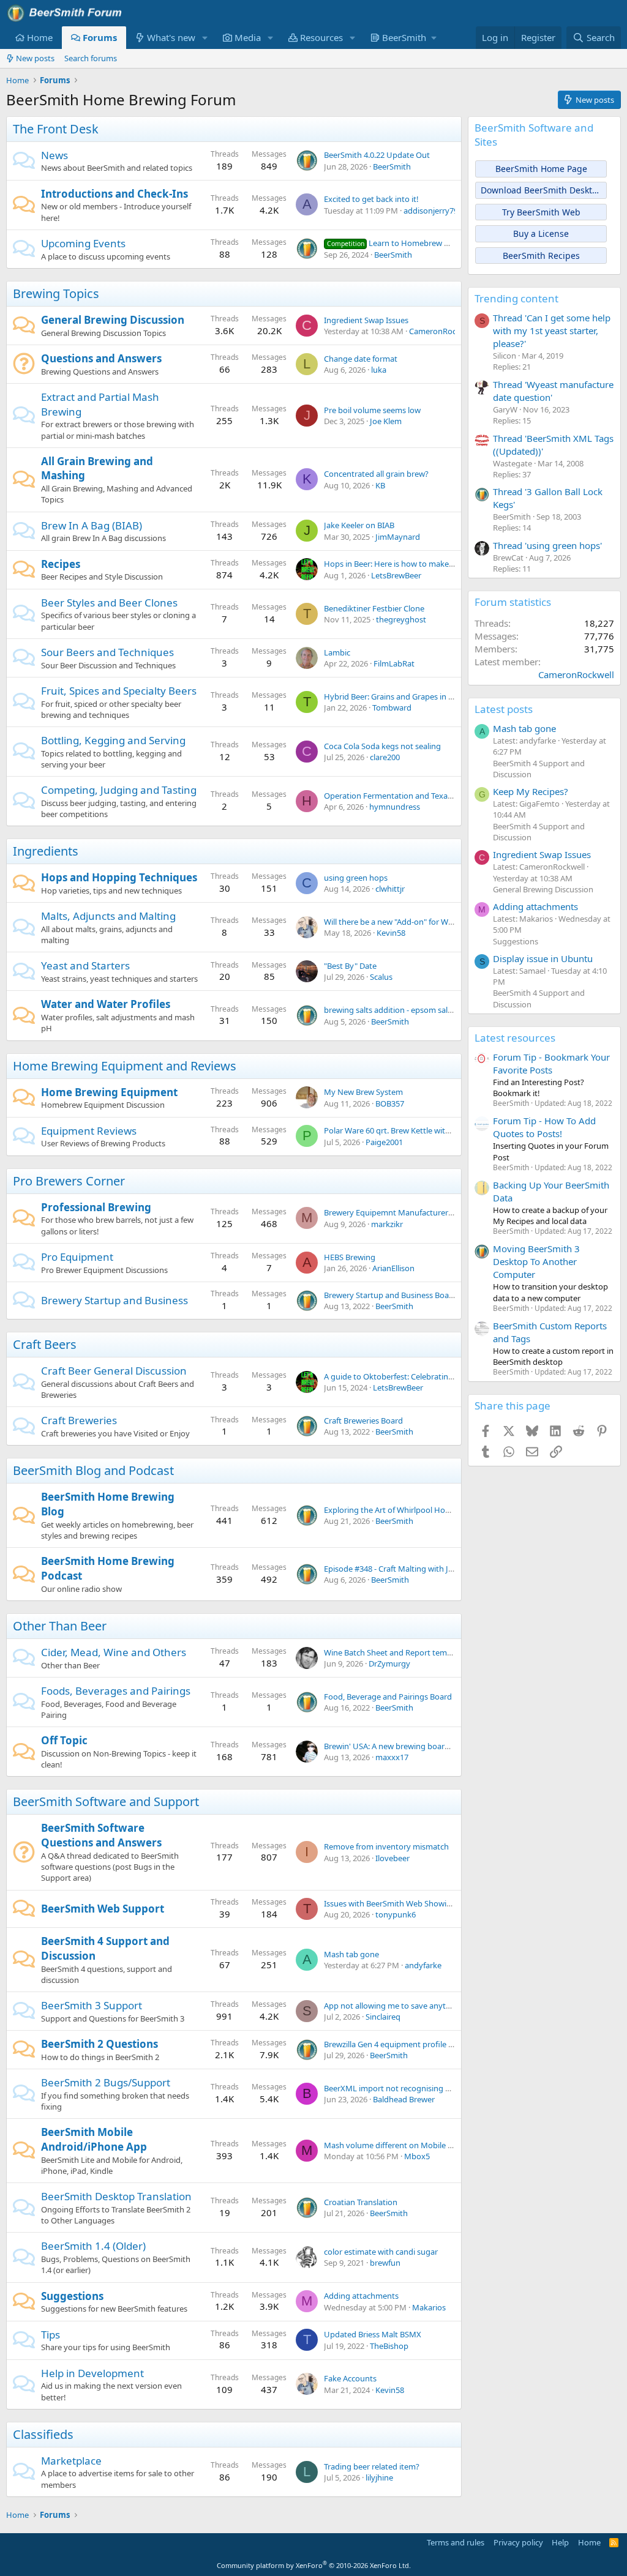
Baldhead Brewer (404, 2099)
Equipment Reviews (89, 1131)
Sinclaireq (383, 2017)
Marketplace (71, 2461)
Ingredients (46, 851)
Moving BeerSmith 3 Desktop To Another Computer (536, 1261)
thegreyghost (401, 619)
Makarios (429, 2307)
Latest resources (515, 1038)
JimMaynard (398, 537)
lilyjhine (379, 2477)
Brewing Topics (56, 293)
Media (248, 37)
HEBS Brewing (350, 1257)
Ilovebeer (392, 1858)
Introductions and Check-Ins (115, 194)
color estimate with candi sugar (381, 2252)
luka (379, 370)
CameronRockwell (442, 331)
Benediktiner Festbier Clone (374, 608)
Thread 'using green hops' (547, 545)
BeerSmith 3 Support (92, 2005)
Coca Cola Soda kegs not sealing (382, 746)
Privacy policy (518, 2542)
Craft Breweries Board (363, 1421)
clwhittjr (390, 889)
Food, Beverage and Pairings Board (388, 1697)
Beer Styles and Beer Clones (109, 603)
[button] (205, 38)
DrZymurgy (389, 1663)
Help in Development (92, 2373)
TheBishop (389, 2346)
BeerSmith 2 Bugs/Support (106, 2082)
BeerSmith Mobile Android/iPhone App (94, 2139)
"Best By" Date (350, 966)
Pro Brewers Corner (69, 1181)
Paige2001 (384, 1142)
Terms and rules (456, 2542)
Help (560, 2542)
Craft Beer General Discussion (114, 1371)
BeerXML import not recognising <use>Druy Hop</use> (425, 2088)
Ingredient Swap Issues (366, 320)
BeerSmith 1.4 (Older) (93, 2246)
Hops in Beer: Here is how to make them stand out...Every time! (439, 564)
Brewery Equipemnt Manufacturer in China (402, 1212)
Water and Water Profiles (106, 1004)
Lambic (337, 652)
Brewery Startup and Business (115, 1300)
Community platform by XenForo (314, 2565)
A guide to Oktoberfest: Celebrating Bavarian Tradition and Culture (445, 1376)
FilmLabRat (394, 663)
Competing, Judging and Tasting (119, 790)
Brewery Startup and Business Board (390, 1295)
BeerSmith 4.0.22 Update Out (377, 155)
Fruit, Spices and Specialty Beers (119, 691)
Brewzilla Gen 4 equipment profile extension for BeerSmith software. (448, 2044)
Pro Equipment (77, 1257)
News (54, 155)
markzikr (387, 1224)
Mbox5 (417, 2156)
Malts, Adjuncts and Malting (108, 916)
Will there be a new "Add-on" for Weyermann (405, 922)
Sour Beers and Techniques (107, 652)
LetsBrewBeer (396, 575)
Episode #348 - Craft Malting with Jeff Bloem (404, 1569)
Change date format (361, 359)
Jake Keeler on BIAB (359, 525)
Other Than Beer (60, 1626)
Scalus (381, 977)
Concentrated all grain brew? (376, 474)
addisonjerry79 (431, 211)
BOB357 (390, 1103)
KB (380, 485)
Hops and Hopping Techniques (119, 877)
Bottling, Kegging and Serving (113, 740)
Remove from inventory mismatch (386, 1846)
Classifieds (43, 2434)
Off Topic (64, 1740)
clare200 (385, 757)
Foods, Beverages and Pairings (116, 1691)
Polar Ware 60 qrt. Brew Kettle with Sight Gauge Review (424, 1130)
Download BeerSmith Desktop (542, 190)
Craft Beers (45, 1344)
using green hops (356, 878)
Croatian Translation (361, 2202)
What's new (171, 37)
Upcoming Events (83, 243)
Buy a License (541, 233)
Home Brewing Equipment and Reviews (125, 1066)
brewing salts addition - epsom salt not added (407, 1010)
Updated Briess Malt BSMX (373, 2334)
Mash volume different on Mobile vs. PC (396, 2145)
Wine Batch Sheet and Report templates (396, 1652)
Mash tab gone (351, 1954)
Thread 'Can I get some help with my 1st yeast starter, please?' (552, 330)
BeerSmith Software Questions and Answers (101, 1835)
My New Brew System (363, 1092)
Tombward (392, 707)
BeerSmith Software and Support (106, 1801)
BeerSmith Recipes (541, 256)
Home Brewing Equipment (109, 1092)
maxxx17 (392, 1757)
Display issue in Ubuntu (543, 958)
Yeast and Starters (85, 965)
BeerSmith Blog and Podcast (93, 1470)
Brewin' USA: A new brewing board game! (399, 1746)
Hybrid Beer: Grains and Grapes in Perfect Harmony (417, 696)
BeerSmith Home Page (541, 169)
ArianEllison (393, 1268)
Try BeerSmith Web (541, 212)
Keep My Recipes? (531, 791)
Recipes (61, 564)
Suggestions (72, 2296)
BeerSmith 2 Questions (99, 2044)
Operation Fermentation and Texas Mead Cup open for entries (437, 796)
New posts (35, 58)
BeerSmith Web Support (103, 1909)
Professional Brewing (96, 1207)
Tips (51, 2335)
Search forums (91, 58)
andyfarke (423, 1965)
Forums (100, 37)
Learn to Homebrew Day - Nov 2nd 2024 (421, 243)
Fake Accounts (350, 2378)
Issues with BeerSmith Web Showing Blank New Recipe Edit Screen (444, 1903)
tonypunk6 (396, 1914)
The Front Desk (56, 129)
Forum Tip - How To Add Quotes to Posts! (544, 1127)
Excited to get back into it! (371, 199)
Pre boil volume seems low (372, 410)
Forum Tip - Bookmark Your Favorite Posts (551, 1063)
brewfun (385, 2263)
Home (40, 37)
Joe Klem (386, 421)
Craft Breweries (79, 1420)
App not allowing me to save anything (393, 2006)
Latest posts (504, 709)
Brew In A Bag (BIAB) (92, 525)
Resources (321, 37)
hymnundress (395, 807)
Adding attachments (361, 2296)
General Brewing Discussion (113, 320)
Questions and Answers (101, 358)
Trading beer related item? (372, 2466)
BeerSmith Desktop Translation (116, 2196)
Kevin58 (391, 933)
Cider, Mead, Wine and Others (114, 1652)
